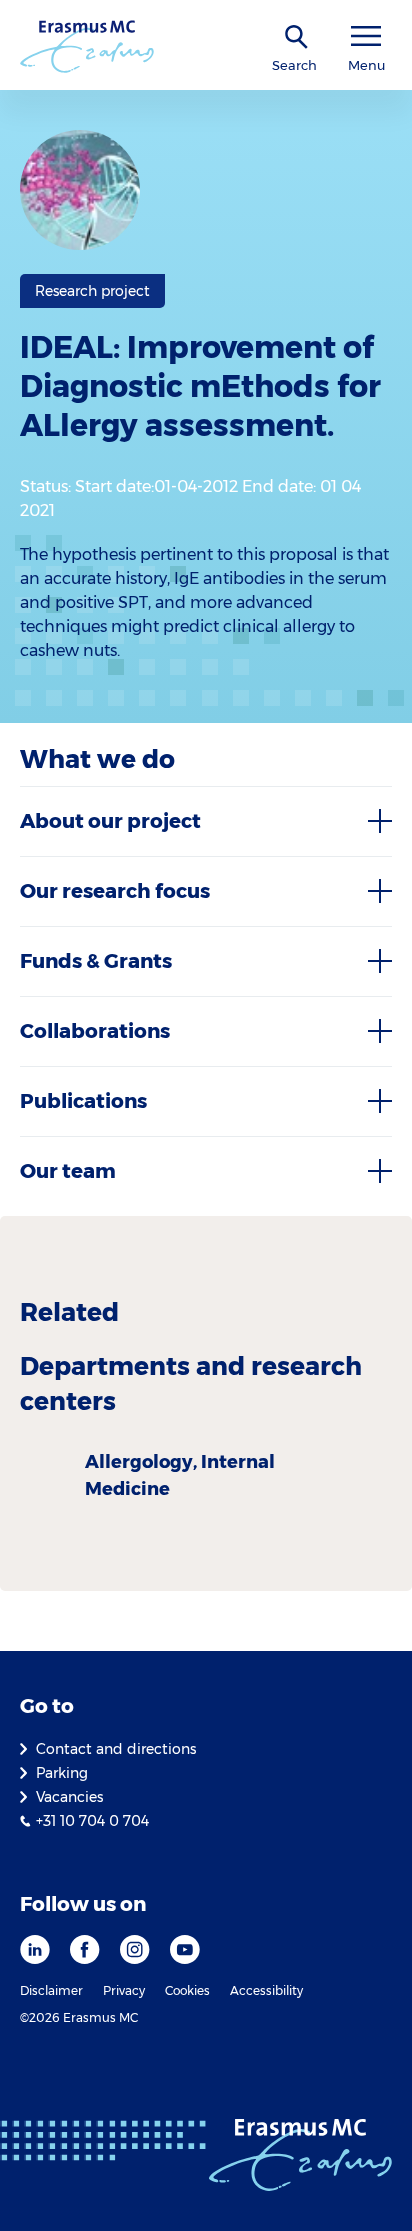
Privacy (124, 1990)
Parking (62, 1773)
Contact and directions (116, 1749)
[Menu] (366, 36)
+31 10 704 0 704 (92, 1821)
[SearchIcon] (297, 37)
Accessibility (266, 1990)
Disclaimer (51, 1990)
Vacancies (69, 1797)
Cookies (187, 1990)
